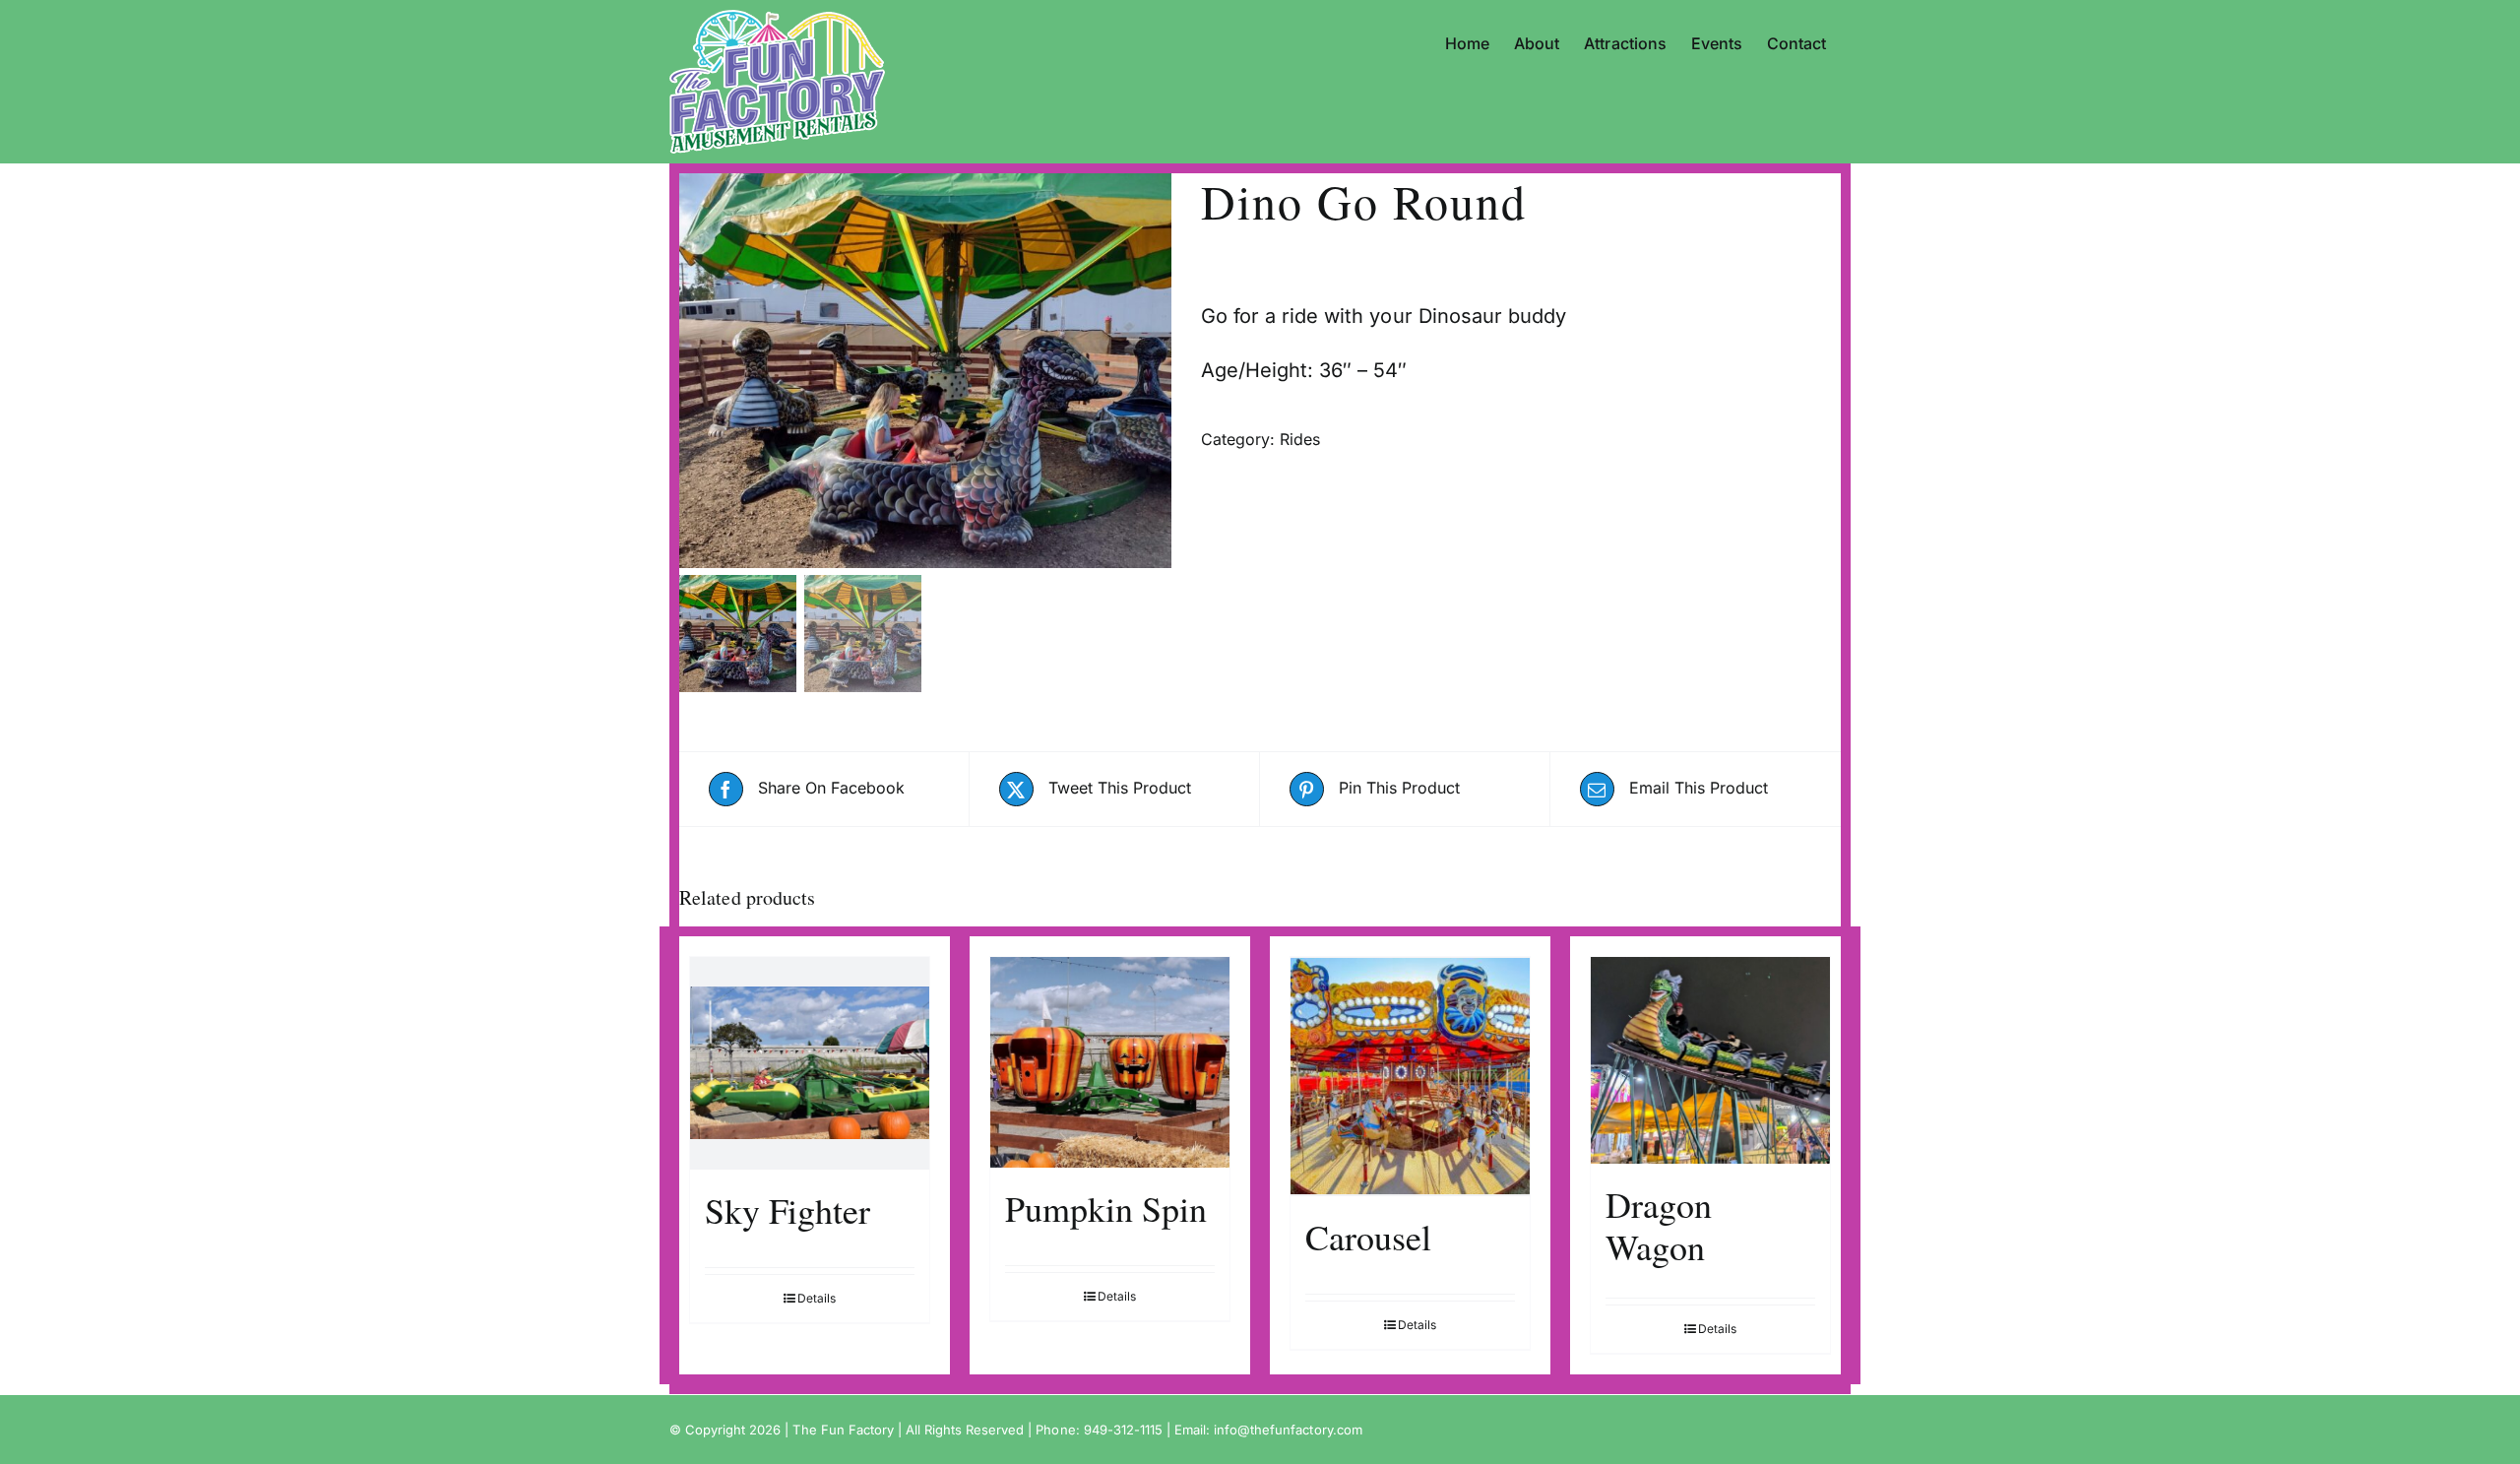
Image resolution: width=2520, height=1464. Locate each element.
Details (817, 1298)
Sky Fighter (787, 1210)
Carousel (1368, 1237)
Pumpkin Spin (1106, 1208)
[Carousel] (1410, 1077)
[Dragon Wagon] (1710, 1060)
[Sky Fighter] (810, 1063)
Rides (1300, 439)
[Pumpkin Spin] (1110, 1062)
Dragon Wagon (1659, 1225)
